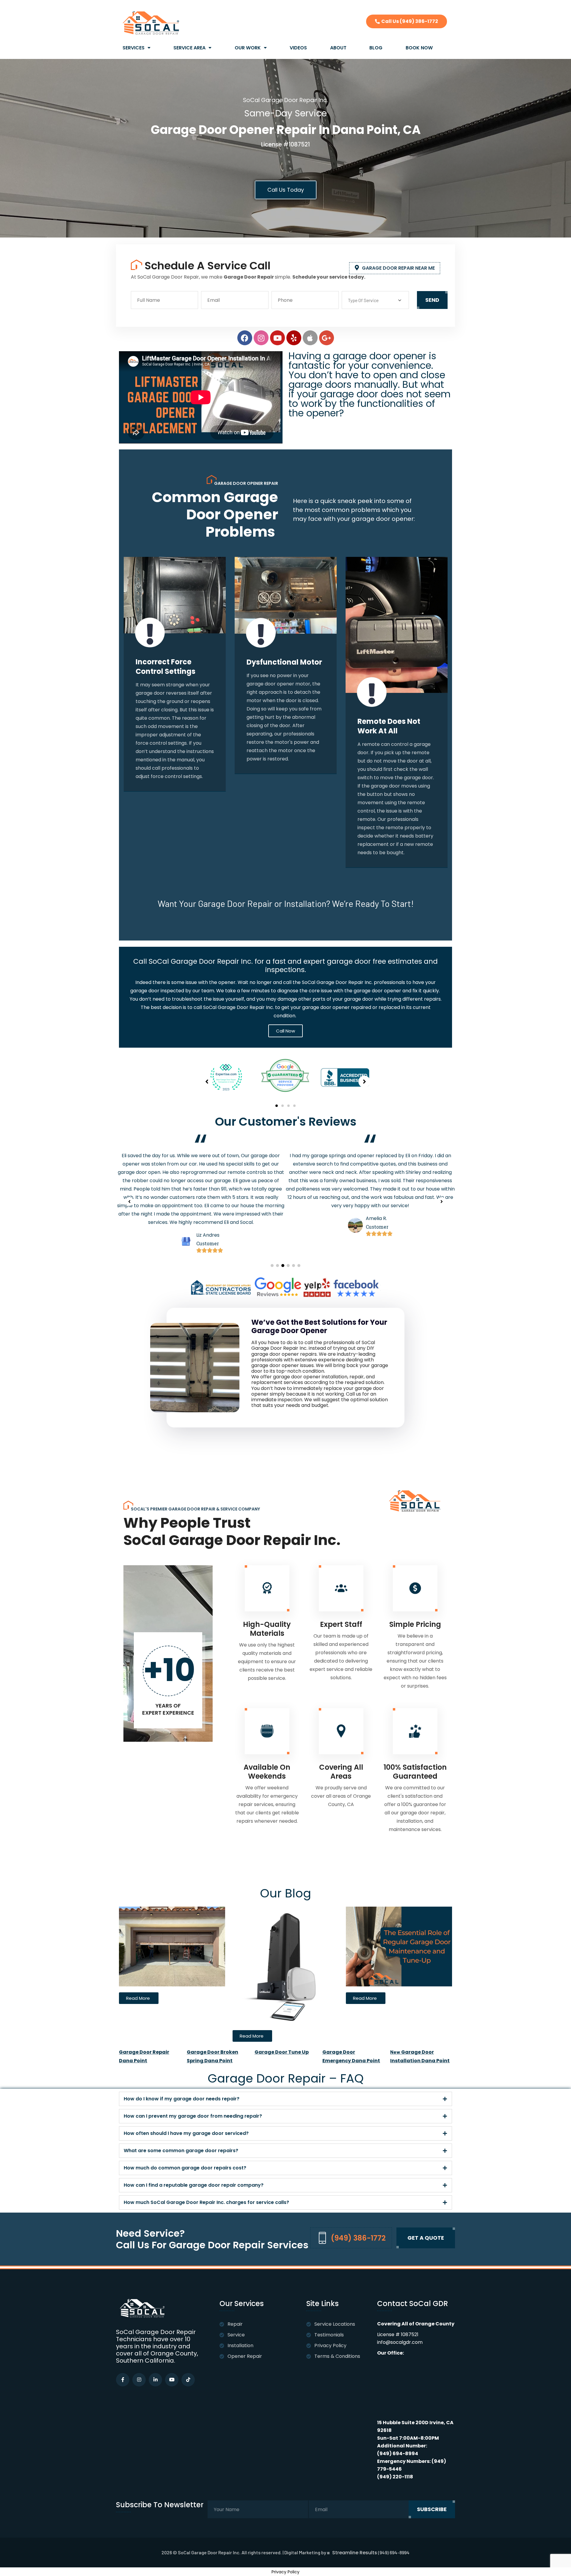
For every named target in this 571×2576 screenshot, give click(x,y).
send (432, 300)
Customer (206, 1202)
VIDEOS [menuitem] (298, 48)
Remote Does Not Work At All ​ (278, 726)
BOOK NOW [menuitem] (419, 48)
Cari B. (373, 1243)
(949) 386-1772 (358, 2238)
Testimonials (329, 2335)
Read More (156, 763)
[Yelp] (294, 338)
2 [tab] (277, 1266)
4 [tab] (288, 1266)
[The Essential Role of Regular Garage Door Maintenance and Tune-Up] (399, 1946)
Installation (240, 2345)
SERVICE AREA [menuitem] (189, 48)
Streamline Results (355, 2553)
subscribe (432, 2509)
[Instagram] (261, 338)
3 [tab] (283, 1266)
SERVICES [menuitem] (134, 48)
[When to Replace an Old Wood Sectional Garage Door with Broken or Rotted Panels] (172, 1946)
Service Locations (335, 2324)
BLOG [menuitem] (376, 48)
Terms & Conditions (337, 2356)
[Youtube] (277, 338)
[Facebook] (245, 338)
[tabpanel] (201, 1173)
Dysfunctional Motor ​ (174, 662)
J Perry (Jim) (210, 1193)
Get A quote (426, 2238)
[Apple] (310, 338)
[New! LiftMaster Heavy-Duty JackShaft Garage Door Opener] (286, 1965)
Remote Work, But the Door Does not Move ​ (390, 731)
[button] (277, 1106)
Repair (235, 2324)
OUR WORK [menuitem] (248, 48)
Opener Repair (245, 2356)
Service (236, 2335)
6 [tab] (299, 1266)
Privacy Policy (330, 2345)
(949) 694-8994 (398, 2454)
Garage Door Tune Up (282, 2052)
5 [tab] (294, 1266)
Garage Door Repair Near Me (398, 268)
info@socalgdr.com (400, 2342)
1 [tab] (272, 1266)
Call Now (285, 1031)
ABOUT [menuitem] (338, 48)
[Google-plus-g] (327, 338)
